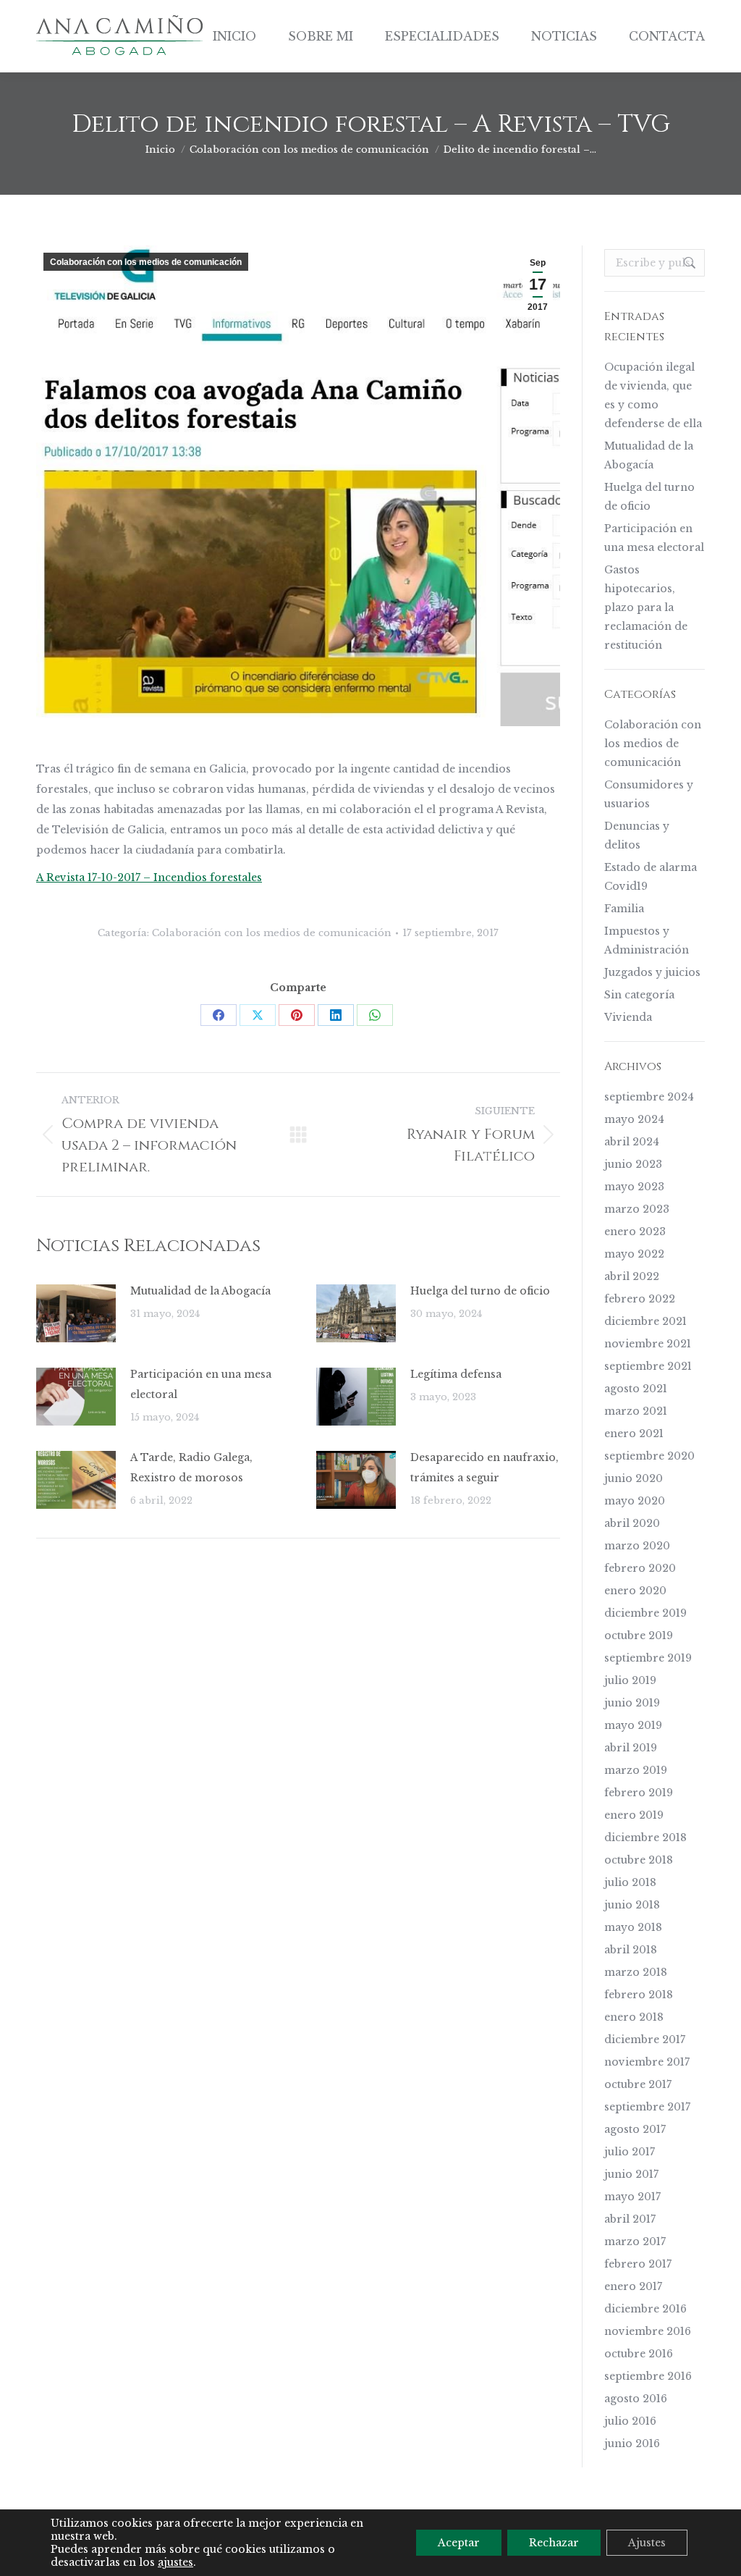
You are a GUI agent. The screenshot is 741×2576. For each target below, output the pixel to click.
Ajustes (647, 2543)
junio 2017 (631, 2174)
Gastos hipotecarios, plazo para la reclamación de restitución (646, 607)
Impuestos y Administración (647, 940)
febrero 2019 (639, 1793)
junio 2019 (632, 1703)
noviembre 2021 (648, 1344)
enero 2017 (633, 2286)
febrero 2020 (640, 1568)
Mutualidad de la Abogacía (200, 1291)
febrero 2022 (640, 1299)
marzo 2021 (636, 1411)
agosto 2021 (636, 1389)
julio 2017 (630, 2152)
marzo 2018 (636, 1972)
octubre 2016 (639, 2354)
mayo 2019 (633, 1725)
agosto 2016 (636, 2399)
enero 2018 (634, 2017)
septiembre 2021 (648, 1366)
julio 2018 (630, 1882)
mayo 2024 (634, 1119)
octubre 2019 (639, 1636)
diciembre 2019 (645, 1613)
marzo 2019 (636, 1770)
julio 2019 (630, 1680)
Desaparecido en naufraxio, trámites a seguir (484, 1468)
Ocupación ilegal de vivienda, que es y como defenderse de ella (653, 395)
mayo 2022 (634, 1254)
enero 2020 (635, 1591)
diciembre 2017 (645, 2040)
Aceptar (459, 2543)
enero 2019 (634, 1815)
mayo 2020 (635, 1501)
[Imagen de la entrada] (76, 1313)
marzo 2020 (637, 1546)
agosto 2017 (635, 2129)
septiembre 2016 (648, 2376)
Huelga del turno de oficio (480, 1291)
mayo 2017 (632, 2197)
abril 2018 (631, 1950)
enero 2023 (635, 1232)
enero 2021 (634, 1434)
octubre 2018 (639, 1860)
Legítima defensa (456, 1374)
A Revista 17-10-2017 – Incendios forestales (149, 877)
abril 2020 (632, 1523)
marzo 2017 (635, 2242)
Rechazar (554, 2543)
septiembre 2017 (647, 2107)
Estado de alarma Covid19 (651, 877)
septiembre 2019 (648, 1658)
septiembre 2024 (649, 1097)
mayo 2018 (633, 1927)
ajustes (175, 2562)
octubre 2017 (638, 2084)
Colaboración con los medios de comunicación (146, 262)
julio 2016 (630, 2421)
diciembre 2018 (645, 1838)
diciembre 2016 (645, 2309)
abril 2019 (631, 1748)
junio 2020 (634, 1478)
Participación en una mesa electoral (201, 1384)
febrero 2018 (639, 1995)
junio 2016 (632, 2444)
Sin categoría (639, 995)
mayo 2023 (634, 1187)
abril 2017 (630, 2219)
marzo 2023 (637, 1209)
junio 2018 (632, 1905)
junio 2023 (633, 1164)
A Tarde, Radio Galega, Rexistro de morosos (191, 1468)
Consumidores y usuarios (649, 794)
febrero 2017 (638, 2264)
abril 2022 (632, 1276)
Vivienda (628, 1017)
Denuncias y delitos (637, 835)
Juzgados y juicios (652, 972)
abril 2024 (632, 1142)
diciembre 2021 (645, 1321)
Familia (624, 909)
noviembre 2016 (648, 2331)
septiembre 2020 (649, 1456)
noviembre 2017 (647, 2062)
